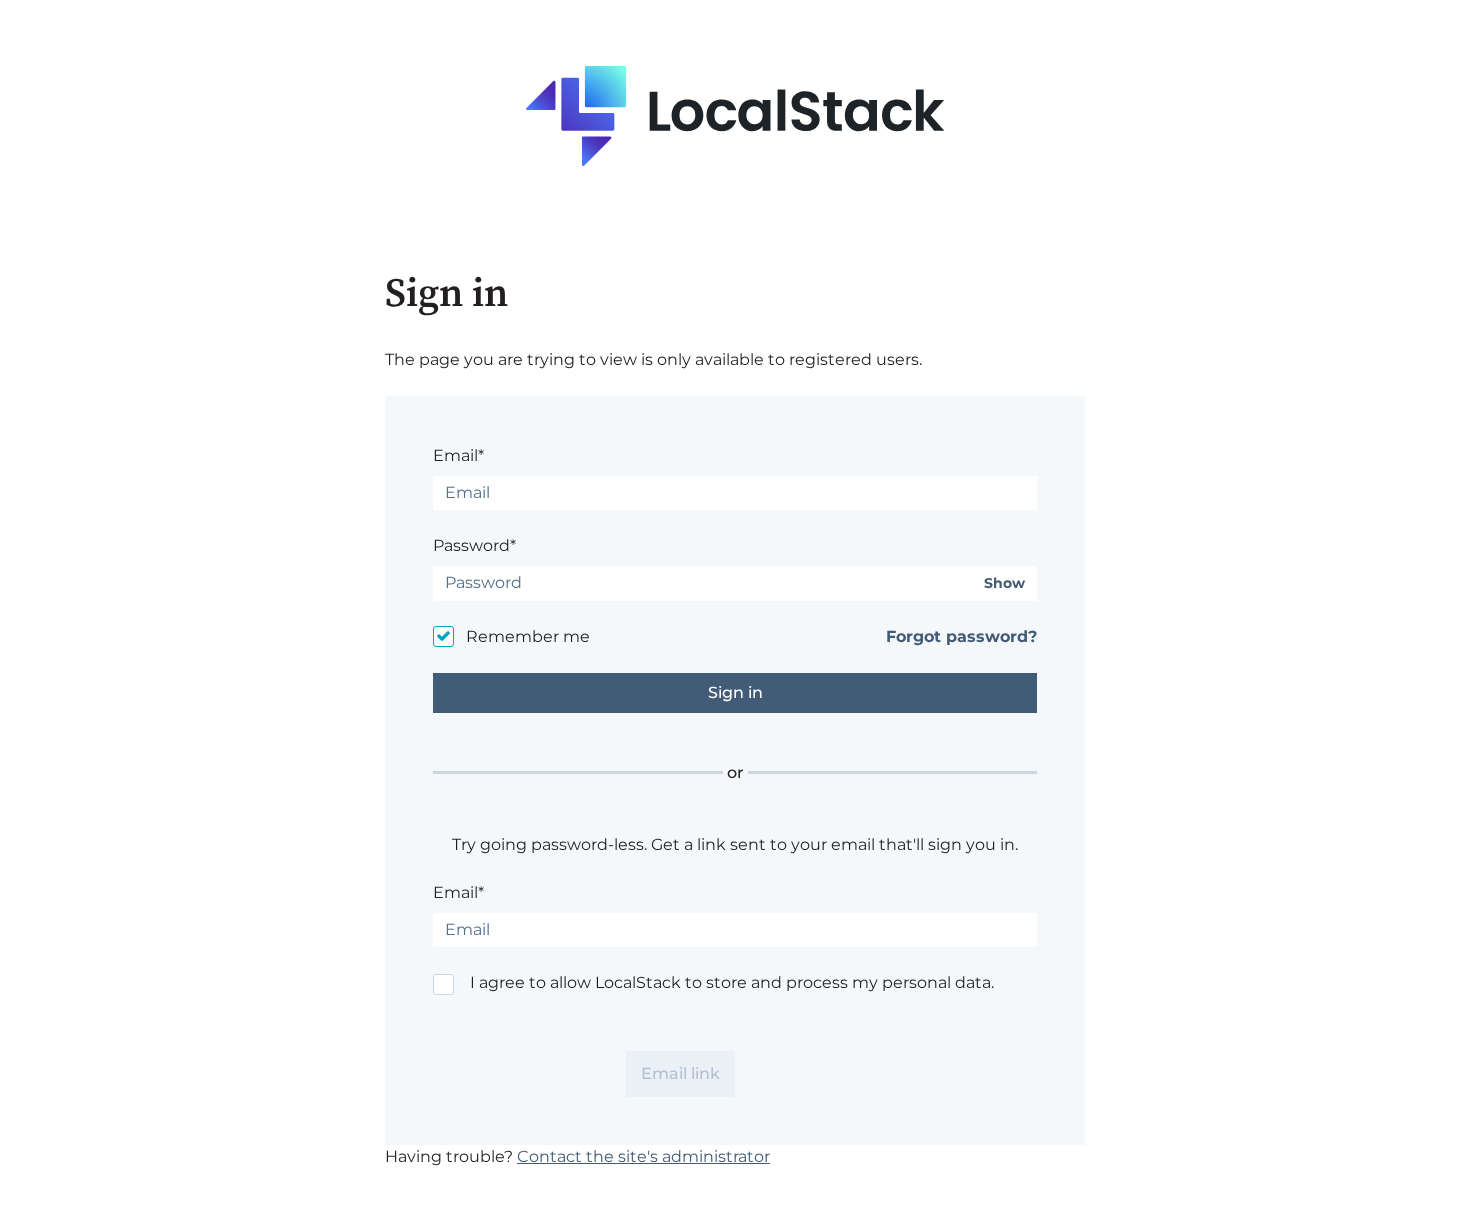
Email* (458, 455)
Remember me (528, 636)
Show (1004, 583)
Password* (474, 545)
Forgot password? (961, 636)
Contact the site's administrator (643, 1156)
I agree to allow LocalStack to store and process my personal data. (732, 982)
